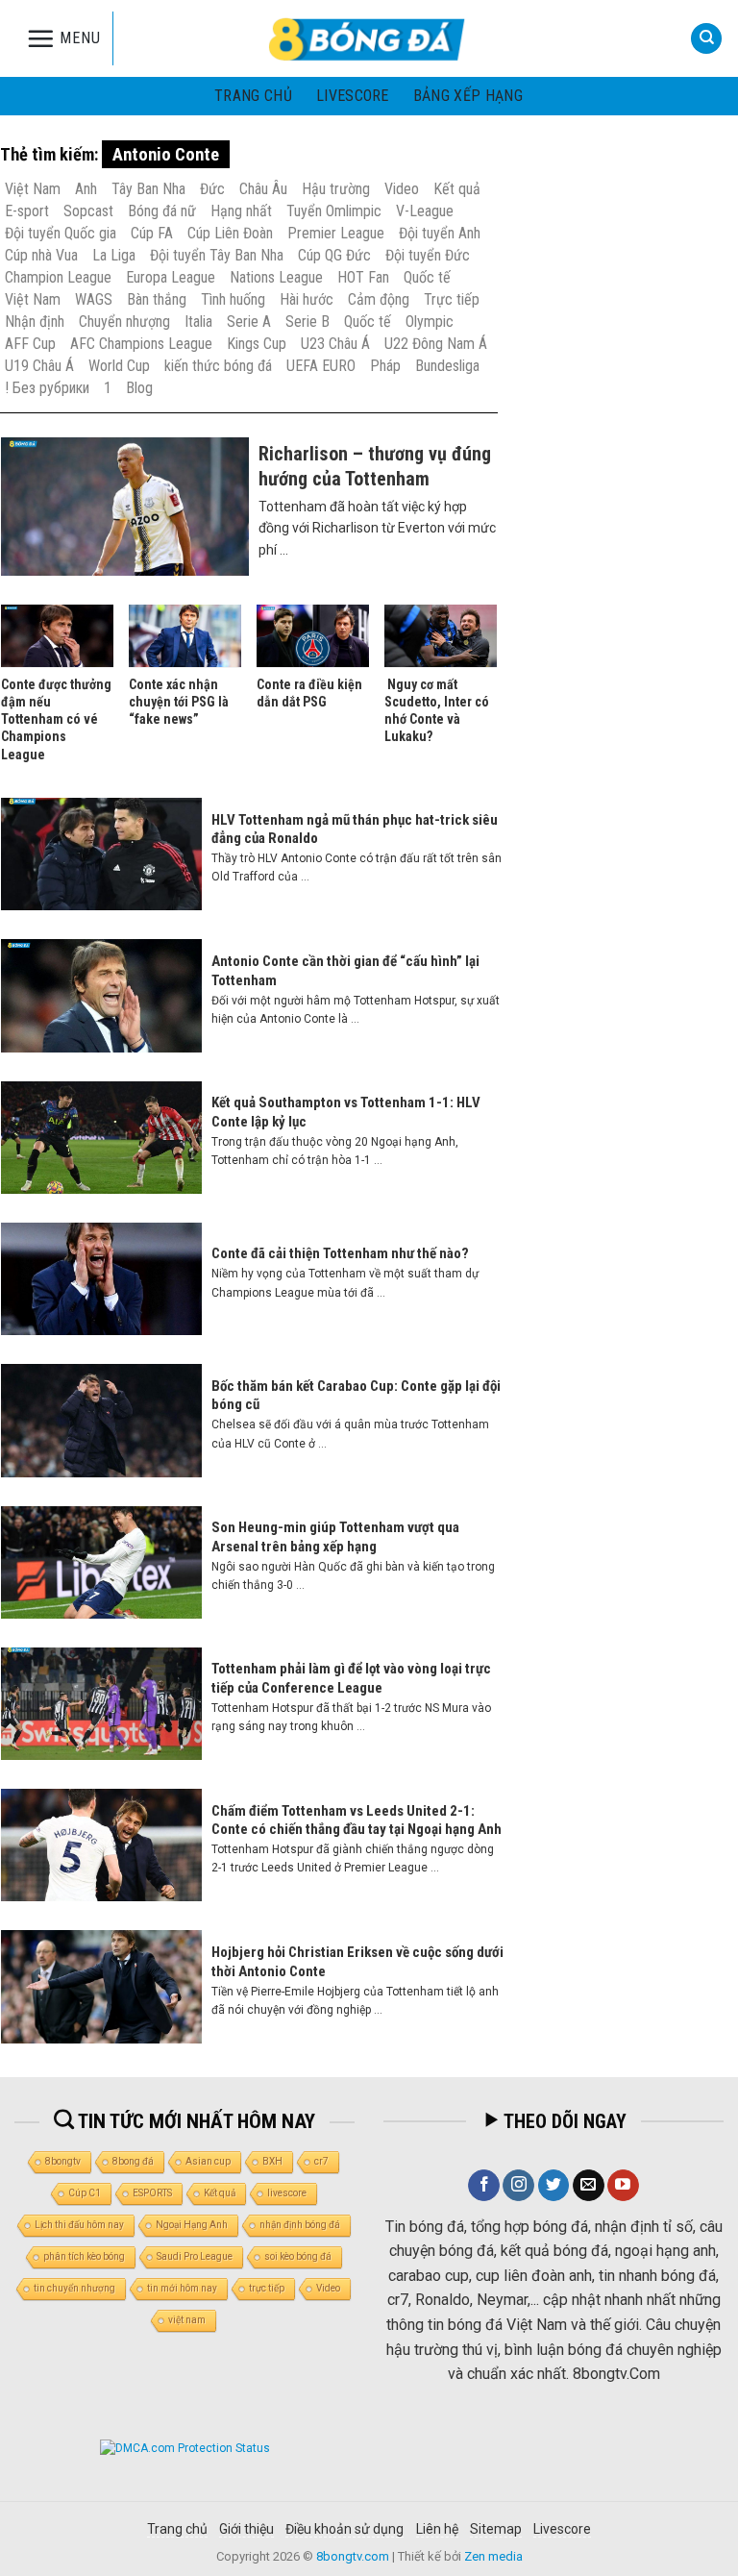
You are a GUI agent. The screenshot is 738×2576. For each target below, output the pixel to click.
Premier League (336, 233)
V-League (425, 211)
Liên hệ (437, 2529)
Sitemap (496, 2529)
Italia (198, 322)
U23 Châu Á (335, 344)
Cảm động (379, 299)
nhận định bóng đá (300, 2225)
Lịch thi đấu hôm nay (79, 2225)
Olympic (430, 322)
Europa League (171, 277)
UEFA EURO (321, 366)
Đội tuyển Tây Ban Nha (217, 255)
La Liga (114, 255)
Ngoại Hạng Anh (192, 2225)
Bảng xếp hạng (468, 96)
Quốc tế (427, 277)
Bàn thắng (157, 299)
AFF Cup (30, 344)
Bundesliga (447, 366)
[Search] (706, 39)
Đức (212, 189)
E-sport (27, 211)
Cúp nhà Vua (41, 255)
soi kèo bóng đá (298, 2256)
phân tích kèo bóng (84, 2256)
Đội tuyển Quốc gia (61, 233)
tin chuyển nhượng (74, 2288)
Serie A (249, 322)
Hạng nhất (241, 211)
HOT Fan (363, 277)
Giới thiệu (246, 2529)
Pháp (385, 366)
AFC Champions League (141, 344)
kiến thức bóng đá (218, 366)
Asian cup (208, 2161)
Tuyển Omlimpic (334, 211)
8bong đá (133, 2161)
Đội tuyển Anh (440, 233)
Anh (86, 189)
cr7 (321, 2161)
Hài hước (307, 299)
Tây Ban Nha (148, 189)
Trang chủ (253, 96)
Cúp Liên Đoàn (230, 233)
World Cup (119, 366)
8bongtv (63, 2161)
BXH (272, 2161)
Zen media (493, 2556)
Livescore (562, 2529)
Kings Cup (257, 344)
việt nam (187, 2320)
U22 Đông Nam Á (436, 344)
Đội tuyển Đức (428, 255)
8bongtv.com (353, 2556)
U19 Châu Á (39, 366)
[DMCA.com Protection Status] (185, 2447)
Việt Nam (33, 189)
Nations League (276, 277)
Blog (139, 388)
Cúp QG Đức (334, 255)
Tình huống (233, 299)
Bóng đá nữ (162, 211)
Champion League (58, 277)
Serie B (307, 322)
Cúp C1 (85, 2193)
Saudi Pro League (195, 2256)
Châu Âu (263, 189)
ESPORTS (152, 2193)
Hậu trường (336, 189)
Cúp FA (152, 233)
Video (402, 189)
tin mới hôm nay (182, 2288)
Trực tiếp (452, 299)
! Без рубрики (47, 388)
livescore (353, 96)
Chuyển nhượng (124, 322)
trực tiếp (267, 2288)
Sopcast (88, 211)
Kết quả (457, 189)
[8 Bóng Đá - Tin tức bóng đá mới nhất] (369, 38)
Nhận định (35, 322)
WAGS (94, 299)
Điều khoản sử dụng (344, 2529)
